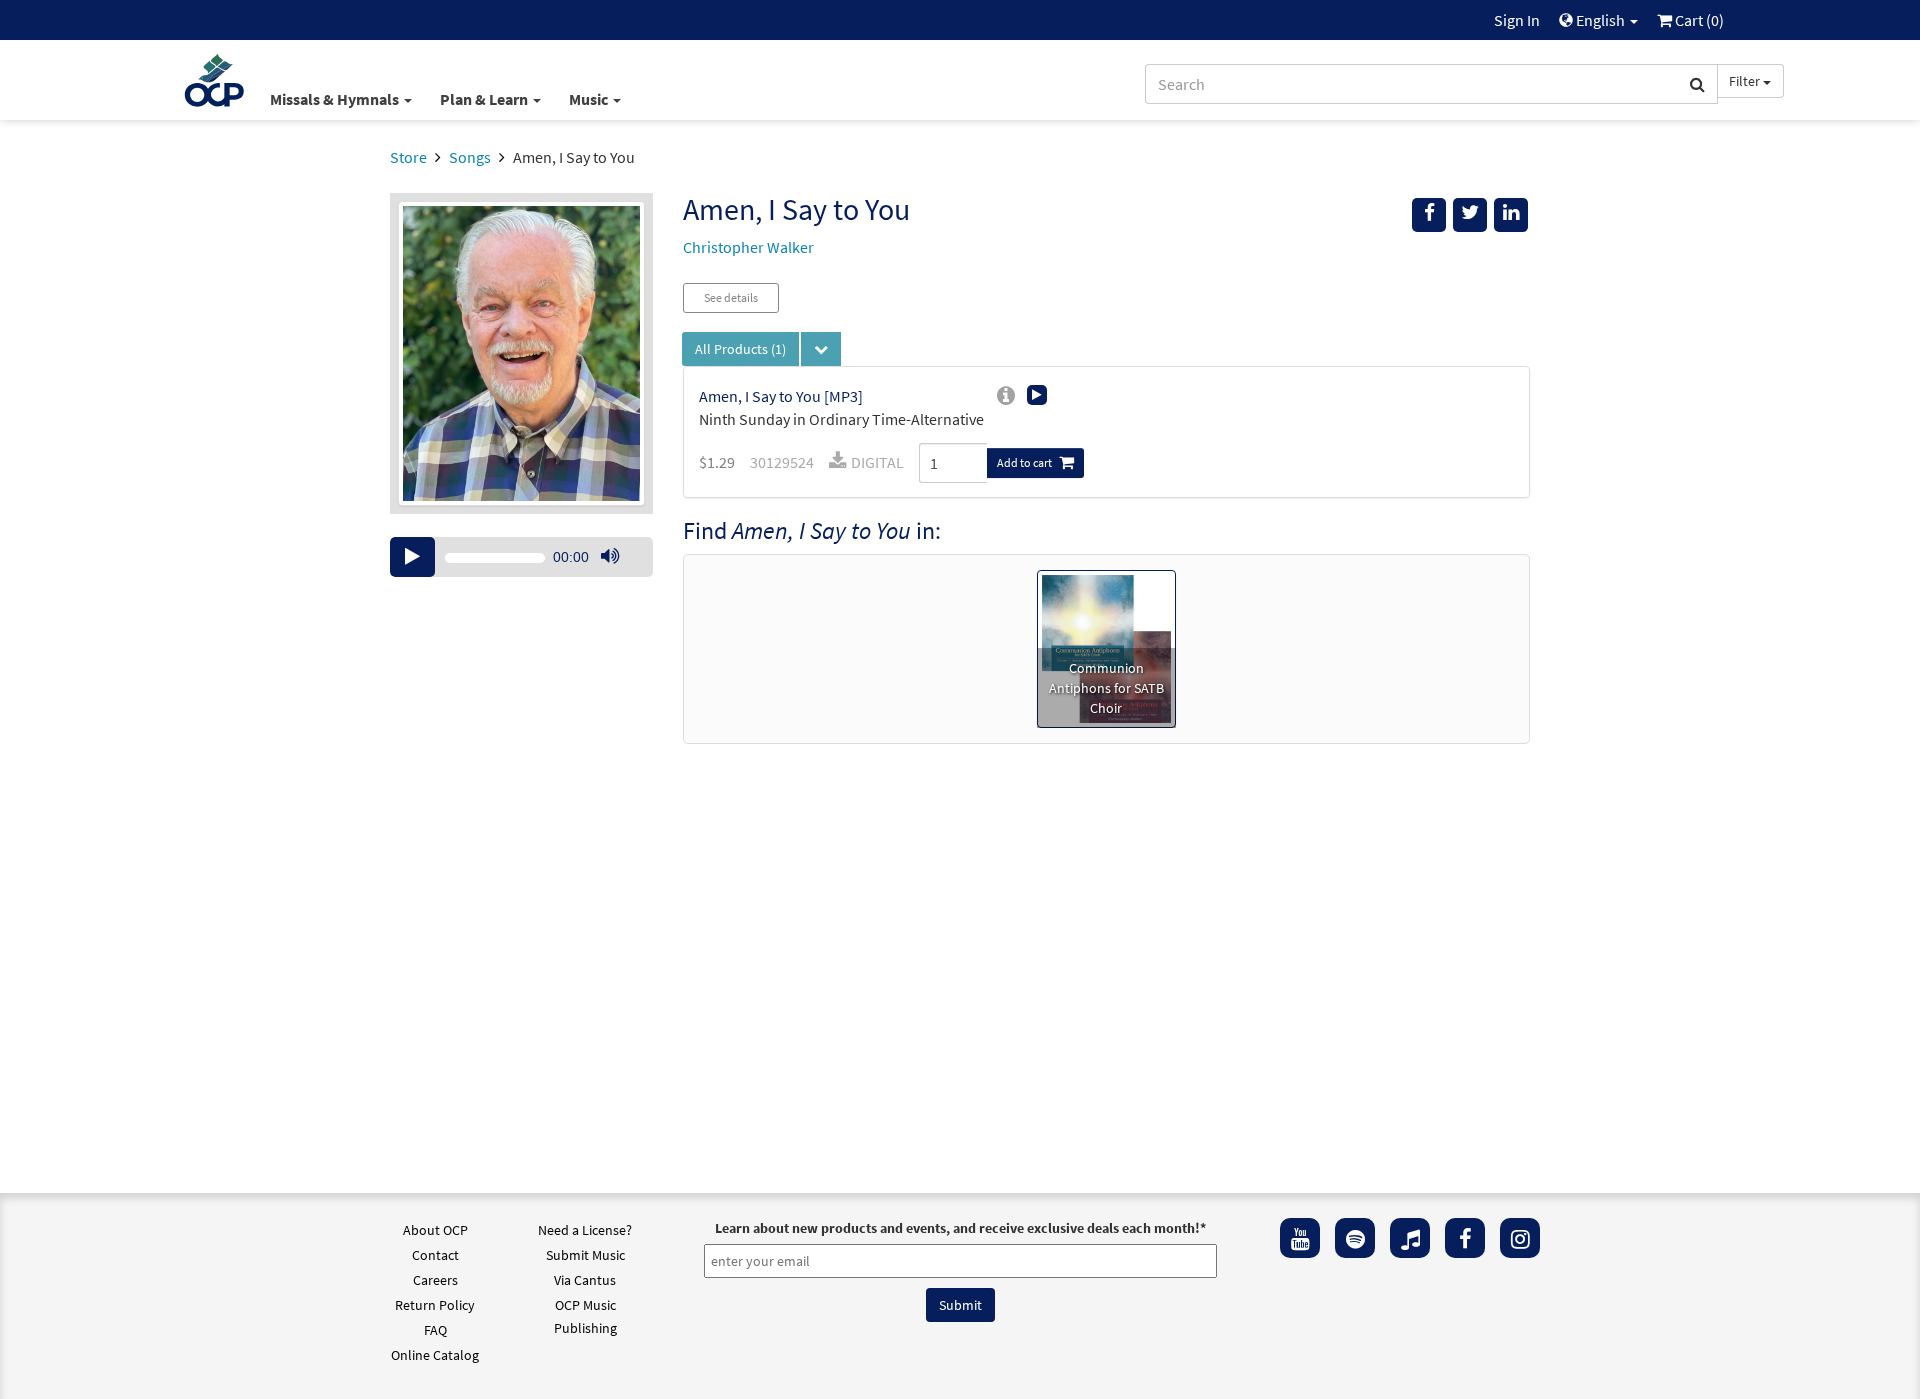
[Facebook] (1465, 1238)
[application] (521, 557)
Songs (470, 157)
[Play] (412, 557)
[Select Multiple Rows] (821, 349)
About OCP (435, 1230)
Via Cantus (585, 1280)
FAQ (435, 1330)
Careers (435, 1280)
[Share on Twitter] (1470, 215)
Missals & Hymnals (336, 99)
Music (590, 99)
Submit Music (585, 1255)
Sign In (1517, 20)
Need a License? (585, 1230)
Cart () (1698, 20)
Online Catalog (435, 1355)
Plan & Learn (485, 99)
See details (731, 297)
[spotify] (1355, 1238)
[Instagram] (1520, 1238)
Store (408, 157)
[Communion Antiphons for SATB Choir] (1107, 647)
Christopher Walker (748, 247)
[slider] (620, 576)
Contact (435, 1255)
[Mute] (610, 557)
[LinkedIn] (1511, 215)
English (1600, 20)
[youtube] (1300, 1238)
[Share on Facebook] (1429, 215)
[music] (1410, 1238)
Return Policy (435, 1305)
